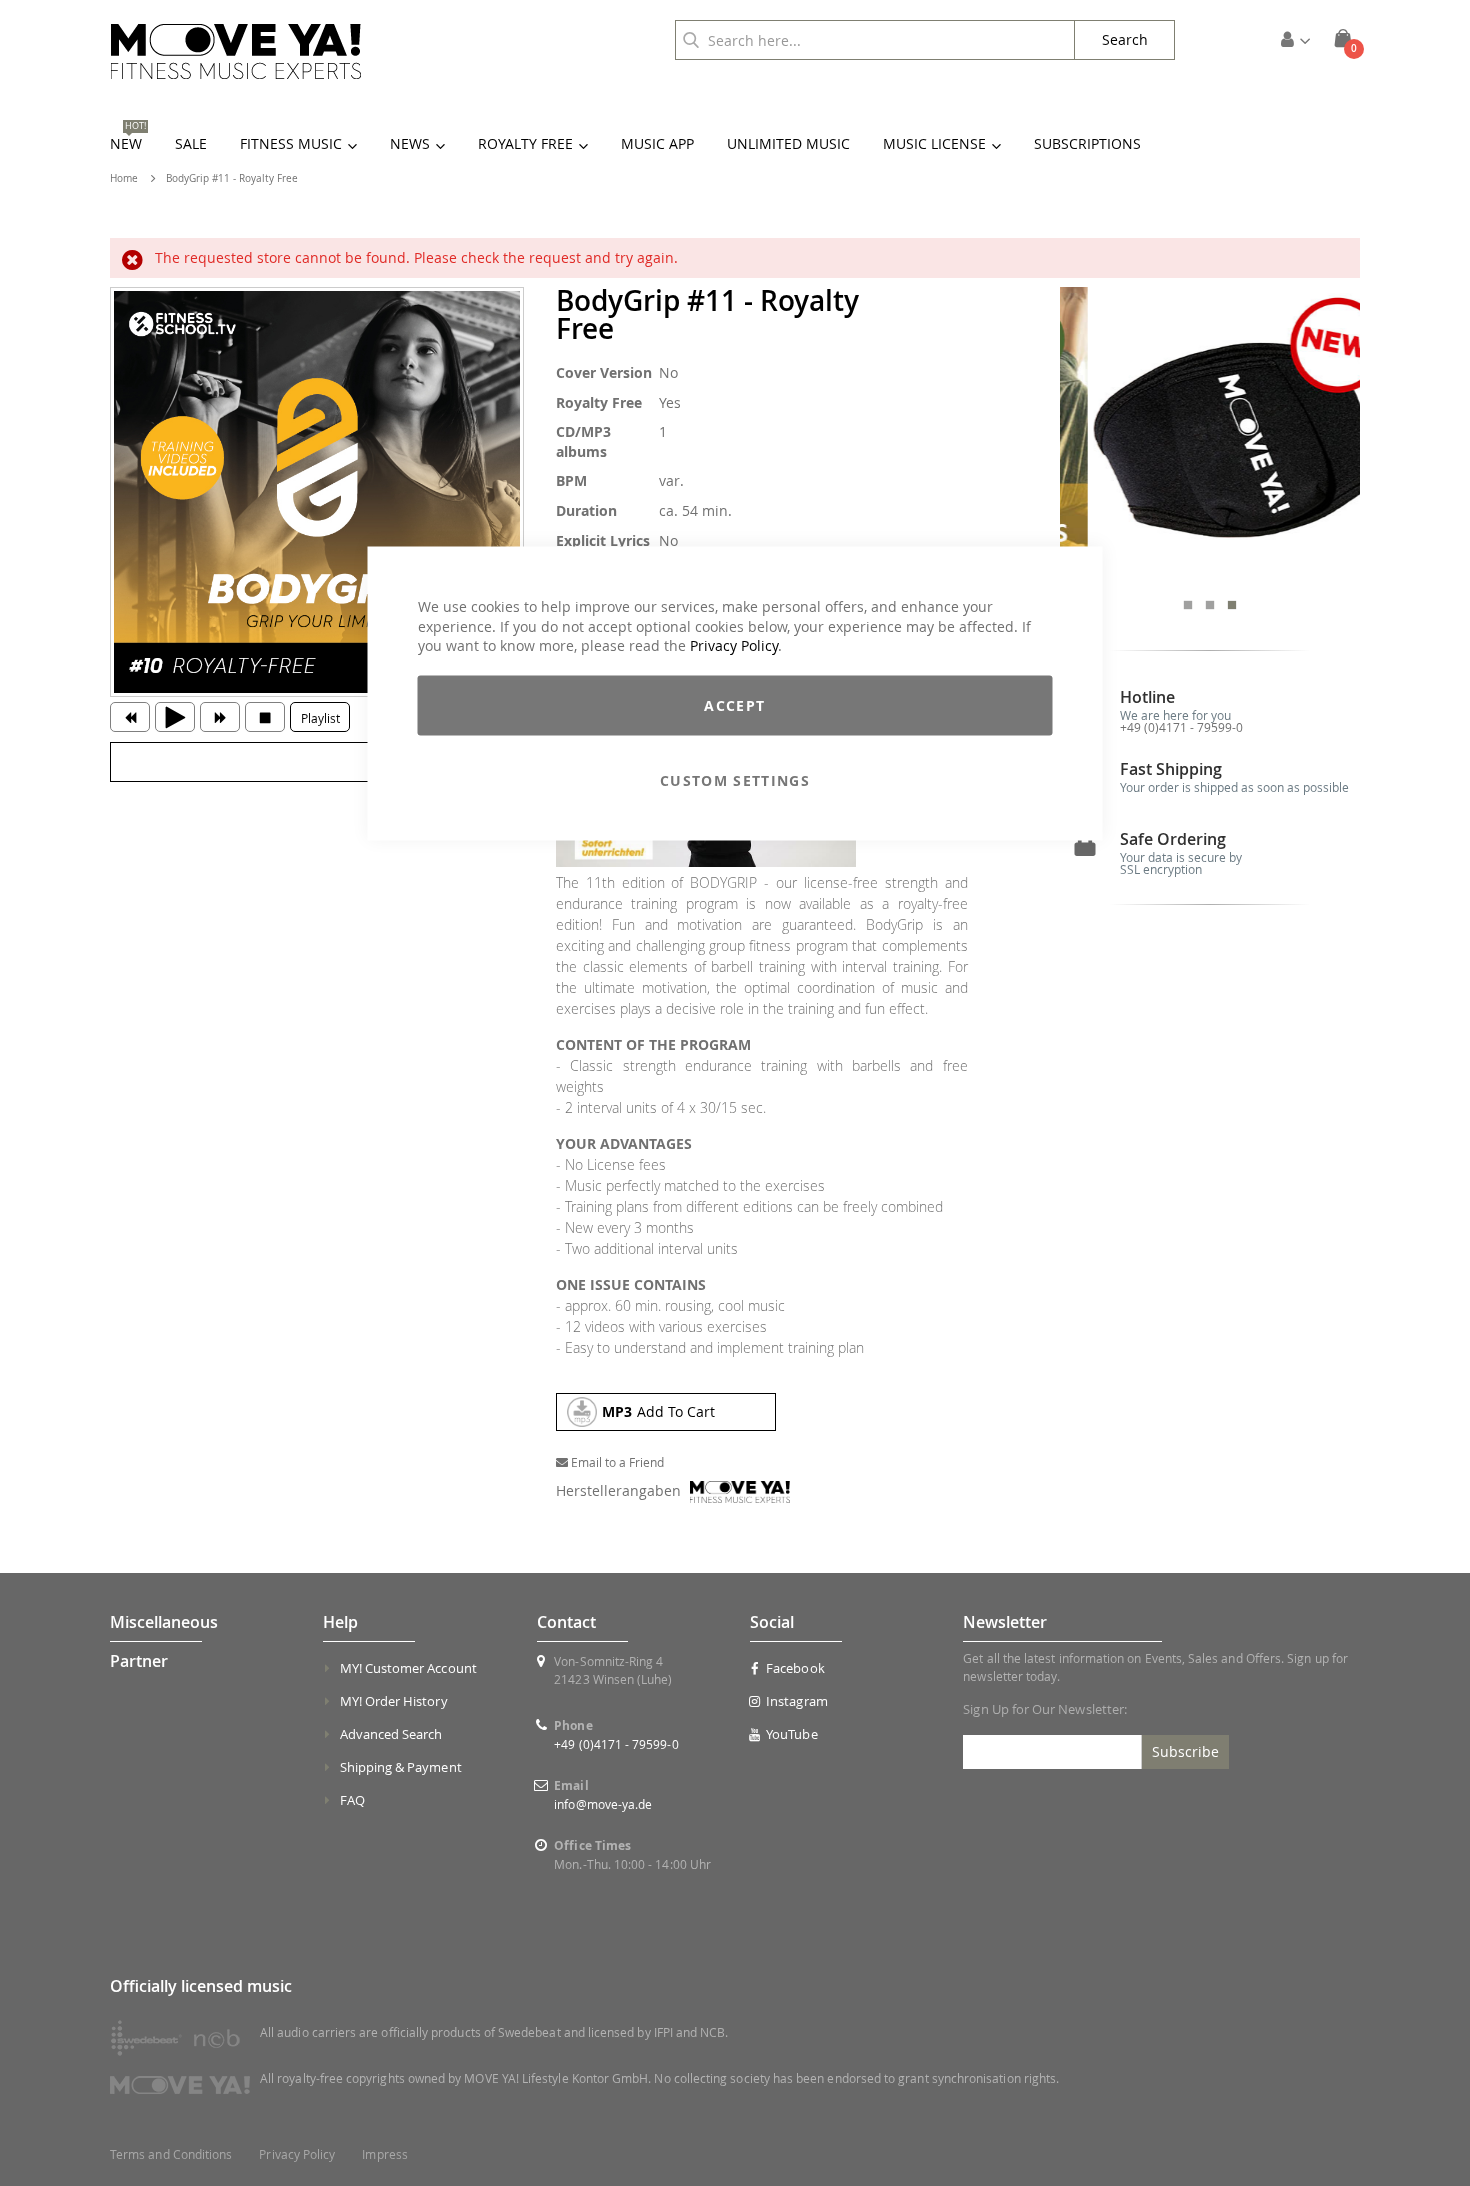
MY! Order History (394, 1701)
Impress (384, 2154)
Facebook (795, 1668)
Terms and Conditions (171, 2154)
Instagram (797, 1701)
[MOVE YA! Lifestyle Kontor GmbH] (236, 51)
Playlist (320, 718)
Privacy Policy (734, 645)
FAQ (352, 1800)
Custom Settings (735, 779)
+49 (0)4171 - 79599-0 (1181, 727)
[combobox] (875, 40)
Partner (139, 1661)
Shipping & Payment (401, 1767)
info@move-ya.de (603, 1804)
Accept (734, 704)
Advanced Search (391, 1734)
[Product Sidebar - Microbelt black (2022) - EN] (1210, 437)
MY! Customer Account (408, 1668)
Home (124, 178)
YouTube (791, 1734)
